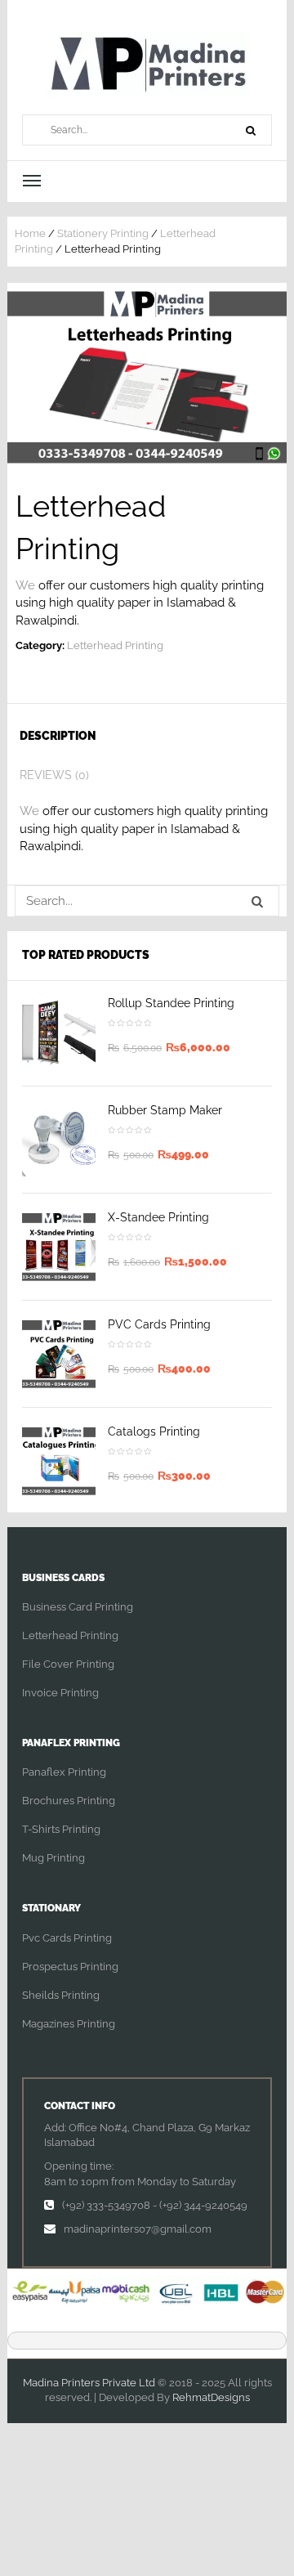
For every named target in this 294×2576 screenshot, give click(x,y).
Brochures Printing (69, 1801)
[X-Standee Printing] (59, 1247)
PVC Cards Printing (159, 1324)
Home (30, 233)
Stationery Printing (103, 233)
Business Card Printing (78, 1607)
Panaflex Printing (64, 1772)
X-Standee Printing (158, 1217)
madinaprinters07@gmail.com (138, 2229)
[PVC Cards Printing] (59, 1354)
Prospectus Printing (70, 1967)
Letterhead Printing (115, 645)
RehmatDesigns (211, 2397)
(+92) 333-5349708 (106, 2205)
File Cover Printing (68, 1664)
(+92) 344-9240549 (203, 2205)
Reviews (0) (54, 775)
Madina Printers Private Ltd (89, 2383)
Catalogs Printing (154, 1431)
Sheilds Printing (61, 1995)
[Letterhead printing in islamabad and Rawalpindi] (147, 376)
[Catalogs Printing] (59, 1461)
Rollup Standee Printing (171, 1003)
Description (58, 736)
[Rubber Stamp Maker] (59, 1140)
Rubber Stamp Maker (165, 1110)
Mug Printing (53, 1858)
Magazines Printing (69, 2024)
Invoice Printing (60, 1693)
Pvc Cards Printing (67, 1938)
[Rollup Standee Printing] (59, 1033)
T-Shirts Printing (61, 1829)
